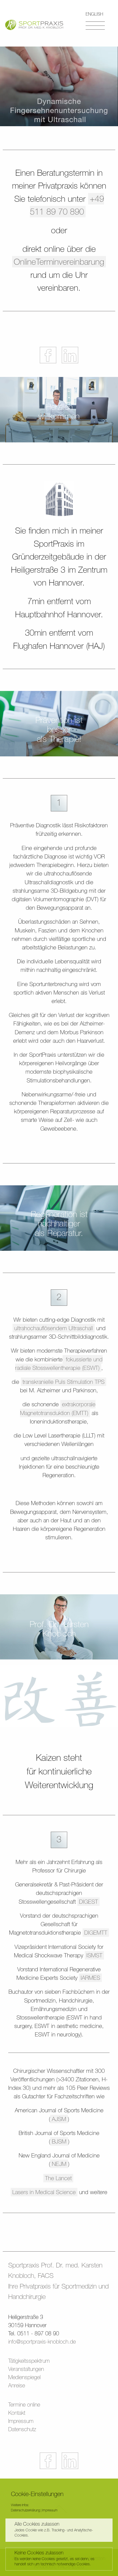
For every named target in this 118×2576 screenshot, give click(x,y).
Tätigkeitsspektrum (29, 2361)
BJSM (59, 2141)
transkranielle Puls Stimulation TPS (64, 1382)
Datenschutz (22, 2429)
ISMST (94, 1955)
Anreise (17, 2385)
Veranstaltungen (59, 1356)
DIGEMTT (96, 1933)
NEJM (59, 2164)
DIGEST (88, 1902)
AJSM (59, 2119)
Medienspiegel (59, 1302)
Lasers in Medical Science (44, 2192)
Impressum (21, 2421)
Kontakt (17, 2413)
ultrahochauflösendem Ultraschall (54, 1328)
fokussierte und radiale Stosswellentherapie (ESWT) (59, 1364)
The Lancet (58, 2178)
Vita (59, 1274)
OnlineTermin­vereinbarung (59, 262)
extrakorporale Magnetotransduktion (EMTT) (58, 1408)
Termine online (24, 2404)
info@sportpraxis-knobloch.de (42, 2342)
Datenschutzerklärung (25, 2510)
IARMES (90, 1978)
